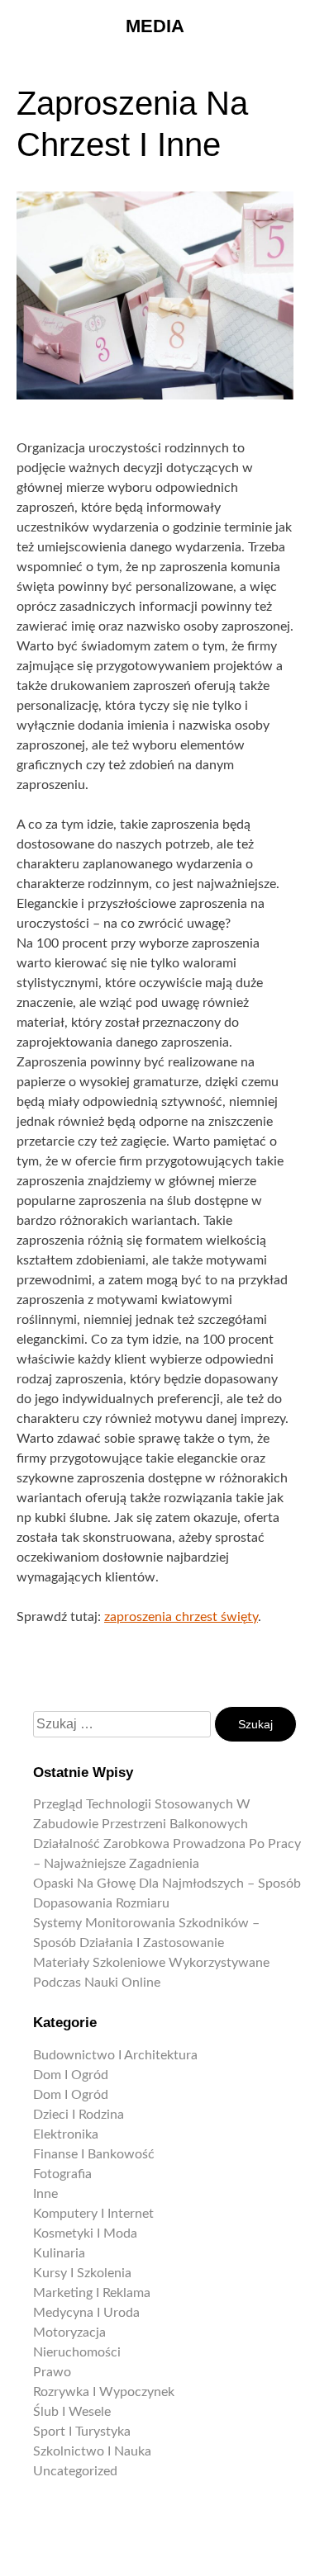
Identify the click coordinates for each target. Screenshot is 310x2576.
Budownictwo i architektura (115, 2055)
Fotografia (62, 2174)
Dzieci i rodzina (79, 2115)
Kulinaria (59, 2253)
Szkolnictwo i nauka (92, 2451)
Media (155, 26)
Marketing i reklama (92, 2293)
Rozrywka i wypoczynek (104, 2392)
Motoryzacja (69, 2333)
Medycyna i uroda (86, 2313)
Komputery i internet (93, 2214)
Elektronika (66, 2134)
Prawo (52, 2372)
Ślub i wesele (72, 2412)
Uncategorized (75, 2471)
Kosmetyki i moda (85, 2233)
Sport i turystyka (82, 2432)
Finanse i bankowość (94, 2154)
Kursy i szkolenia (82, 2273)
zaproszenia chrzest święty (181, 1617)
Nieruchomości (77, 2352)
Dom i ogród (71, 2075)
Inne (45, 2194)
